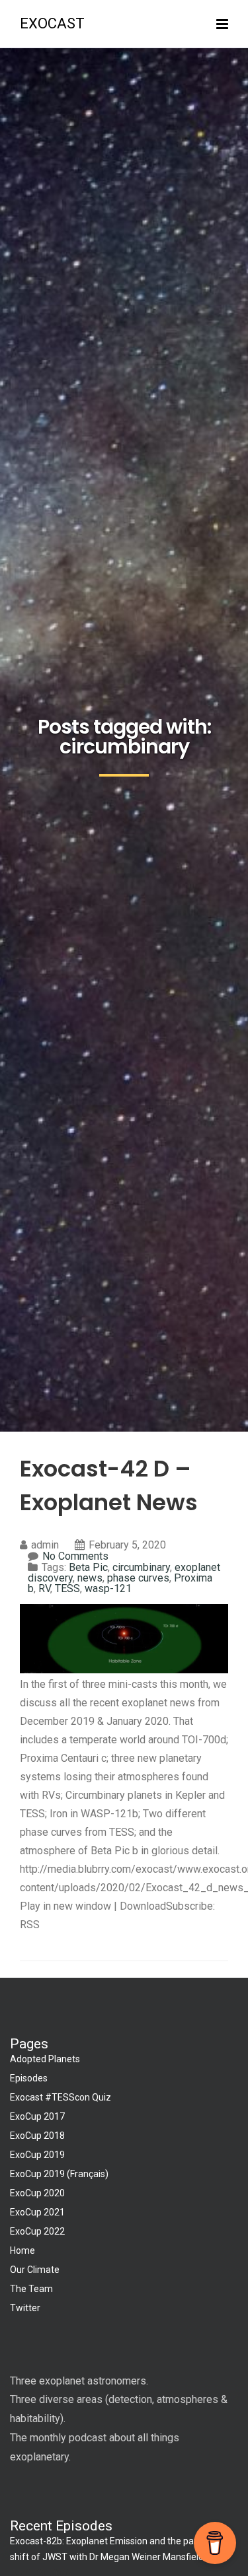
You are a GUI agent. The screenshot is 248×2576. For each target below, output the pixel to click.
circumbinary (141, 1567)
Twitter (25, 2308)
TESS (67, 1588)
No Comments (75, 1556)
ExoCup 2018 (37, 2136)
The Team (31, 2289)
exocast (52, 23)
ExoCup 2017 (37, 2116)
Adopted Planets (45, 2059)
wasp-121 (108, 1588)
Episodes (29, 2078)
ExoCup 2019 (37, 2155)
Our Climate (35, 2270)
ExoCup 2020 (37, 2193)
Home (22, 2250)
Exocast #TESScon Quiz (61, 2097)
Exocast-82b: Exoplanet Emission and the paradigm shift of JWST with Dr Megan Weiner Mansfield (117, 2549)
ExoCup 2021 (37, 2212)
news (90, 1578)
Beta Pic (88, 1567)
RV (44, 1588)
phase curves (138, 1578)
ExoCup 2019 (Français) (59, 2174)
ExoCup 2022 (37, 2231)
